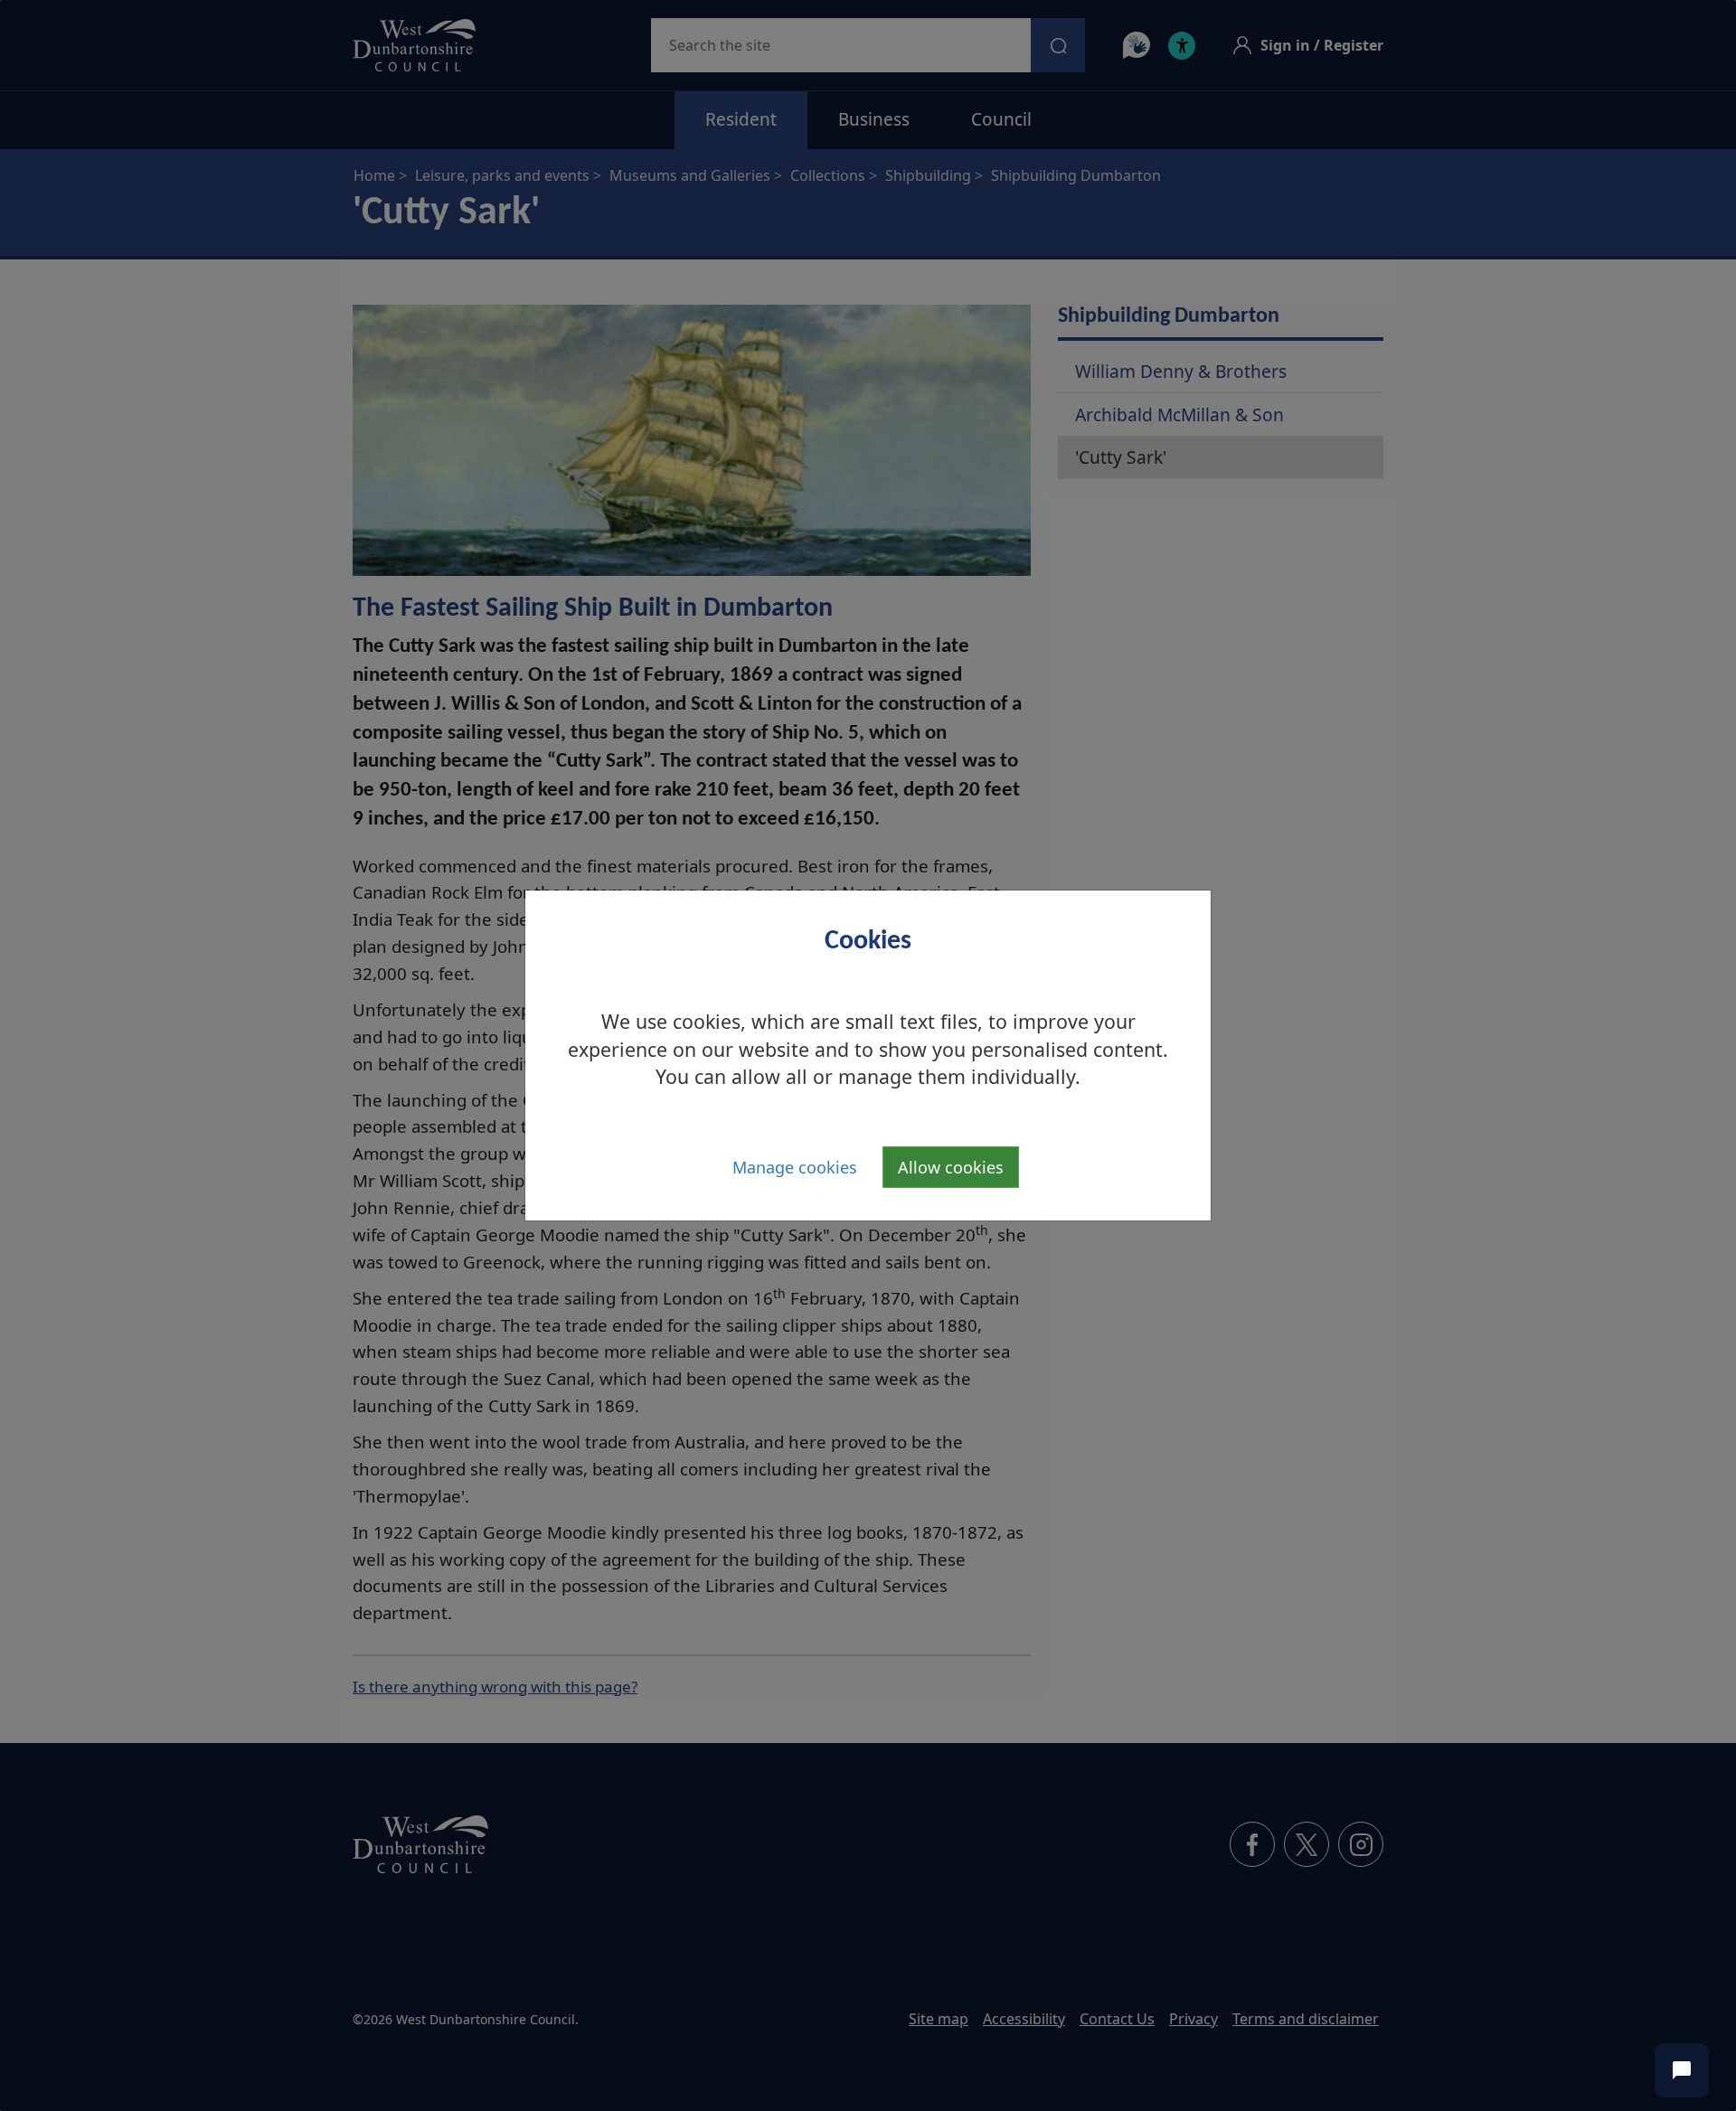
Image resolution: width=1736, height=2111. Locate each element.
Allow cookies (951, 1167)
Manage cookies (795, 1167)
